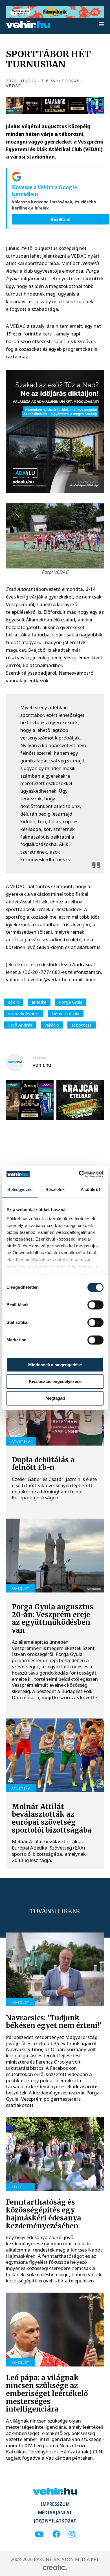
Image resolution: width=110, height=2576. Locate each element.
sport (14, 1002)
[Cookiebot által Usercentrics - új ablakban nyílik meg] (79, 1174)
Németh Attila (65, 1014)
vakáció (52, 1025)
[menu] (102, 24)
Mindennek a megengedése (55, 1365)
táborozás (82, 1025)
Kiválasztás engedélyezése (55, 1381)
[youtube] (39, 2535)
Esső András (20, 1025)
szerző (39, 1058)
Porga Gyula (71, 1002)
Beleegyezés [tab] (20, 1189)
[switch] (95, 1305)
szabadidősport (24, 1014)
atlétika (39, 1002)
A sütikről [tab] (90, 1189)
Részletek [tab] (55, 1189)
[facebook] (56, 2535)
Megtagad (55, 1398)
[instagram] (72, 2535)
